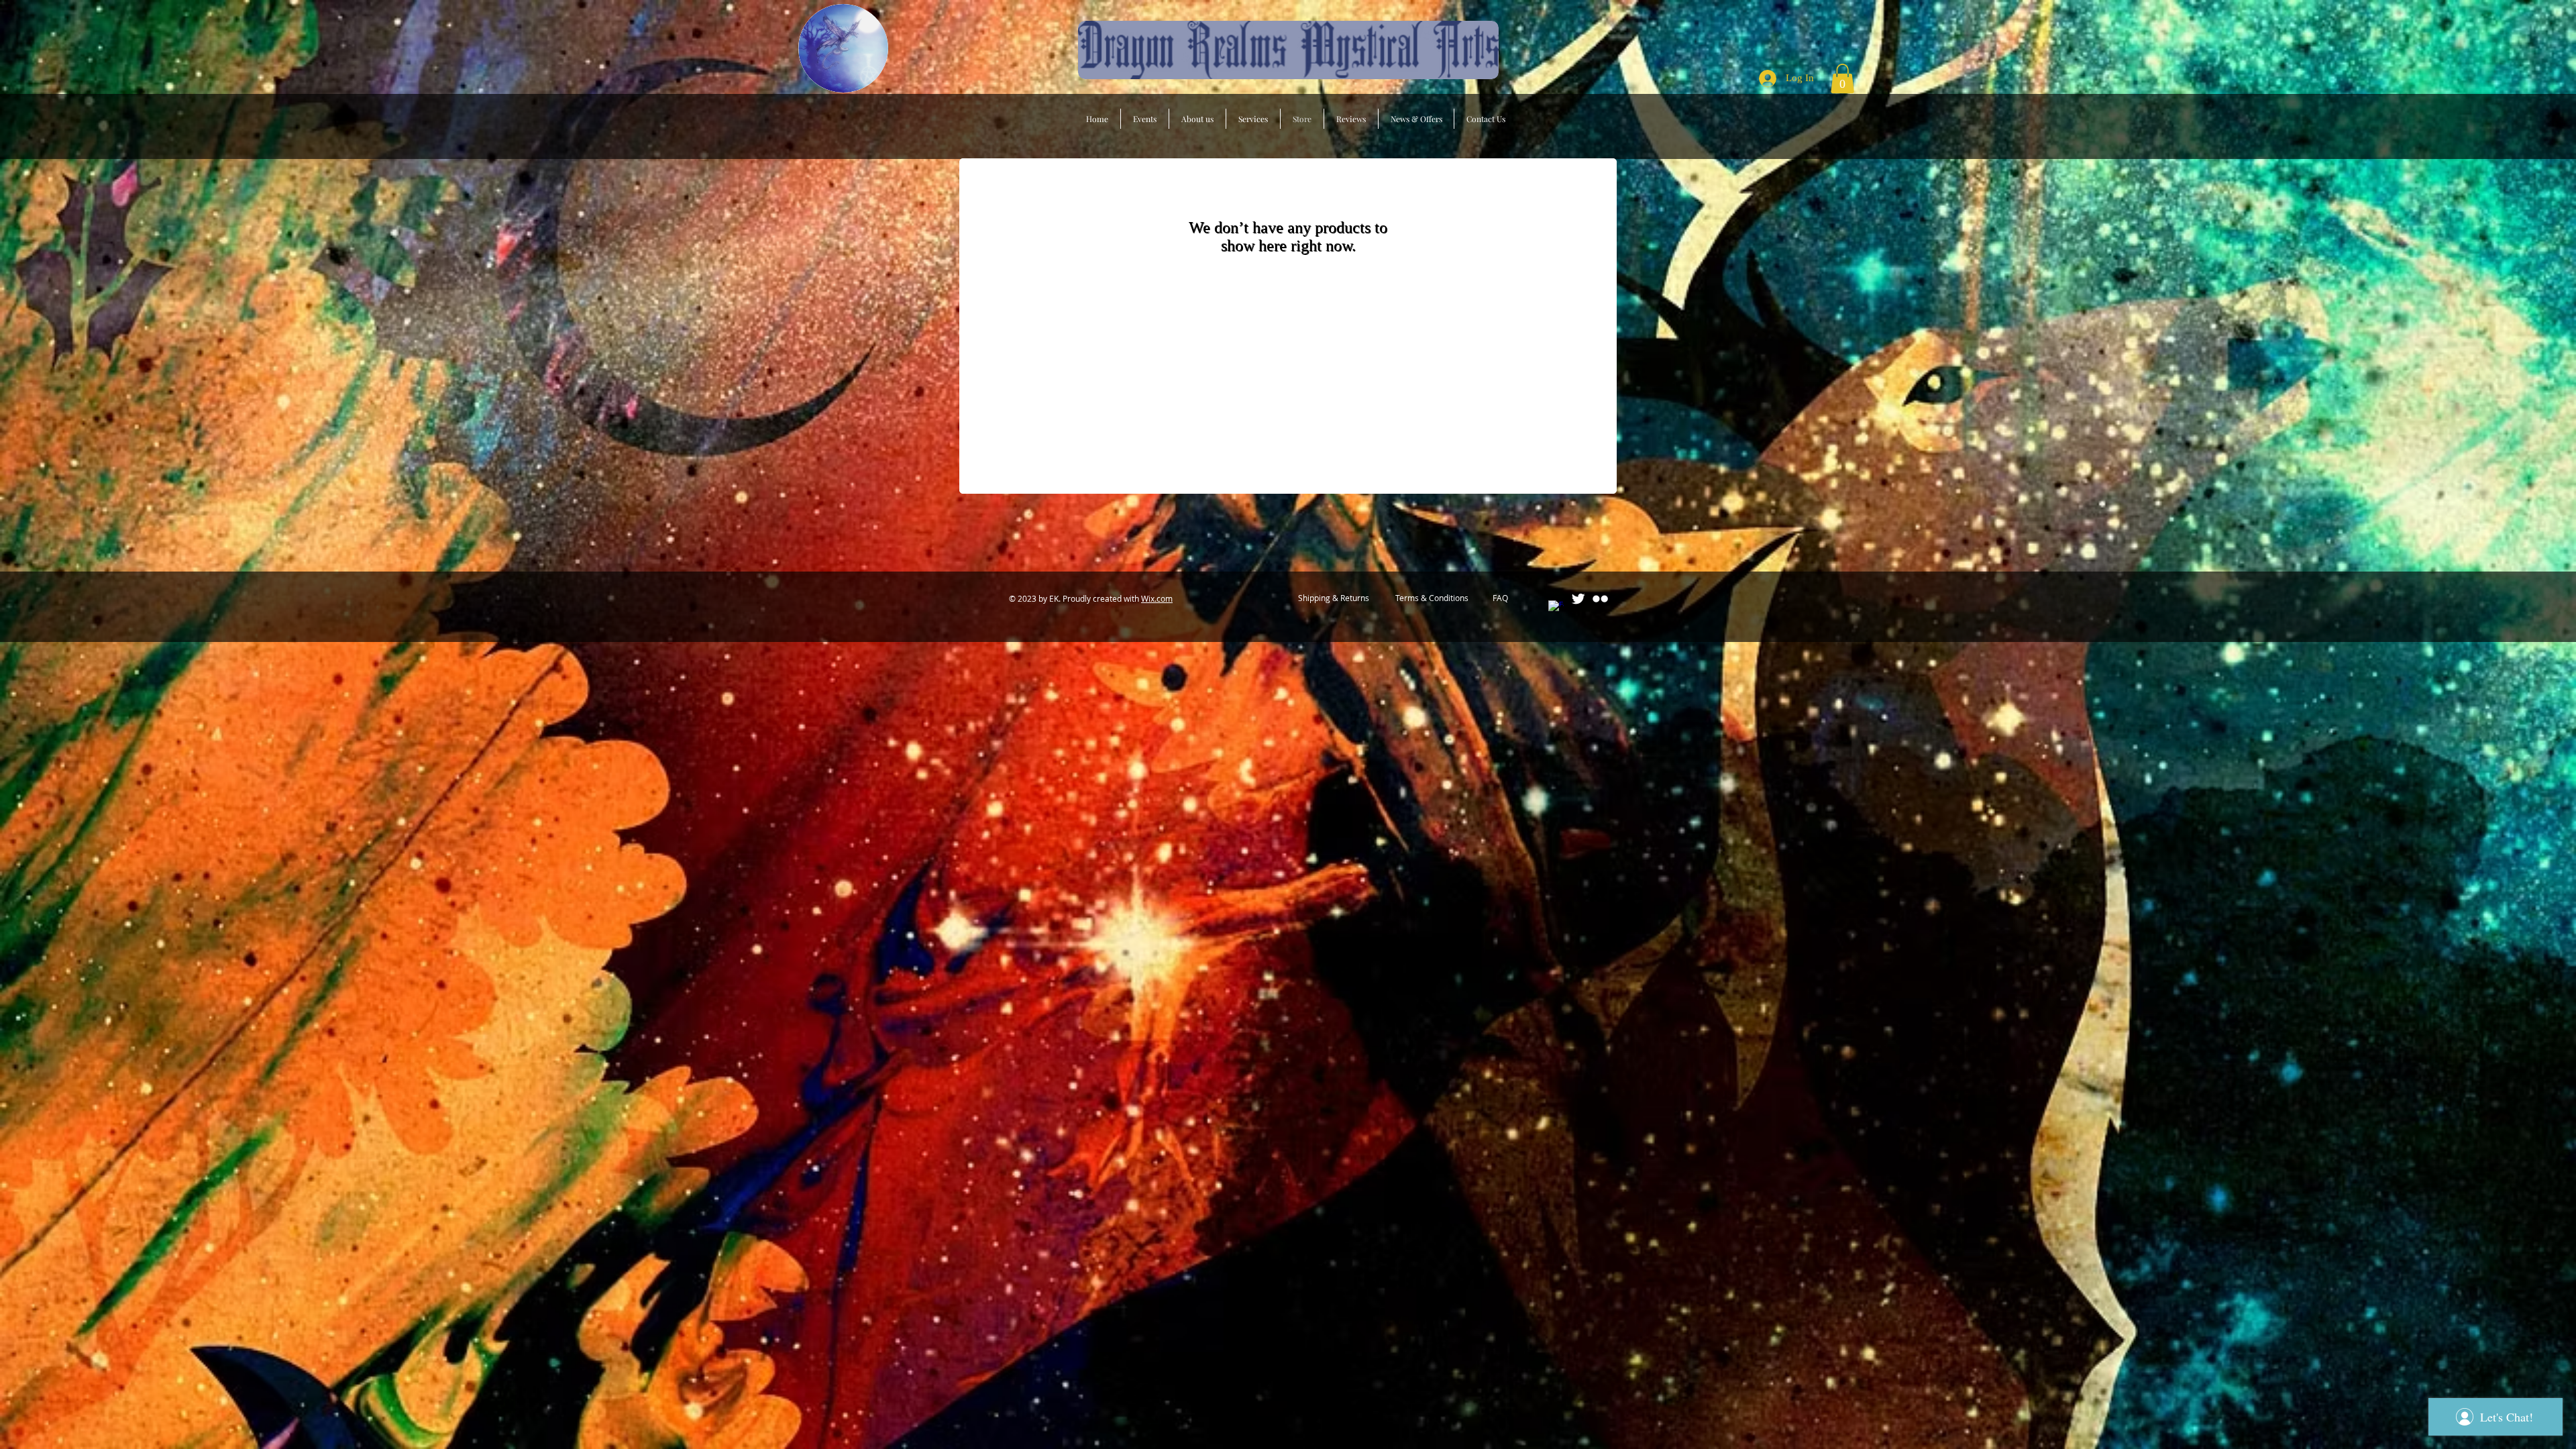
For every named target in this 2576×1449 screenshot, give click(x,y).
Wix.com (1157, 598)
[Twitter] (1578, 599)
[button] (1842, 78)
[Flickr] (1600, 599)
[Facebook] (1556, 608)
